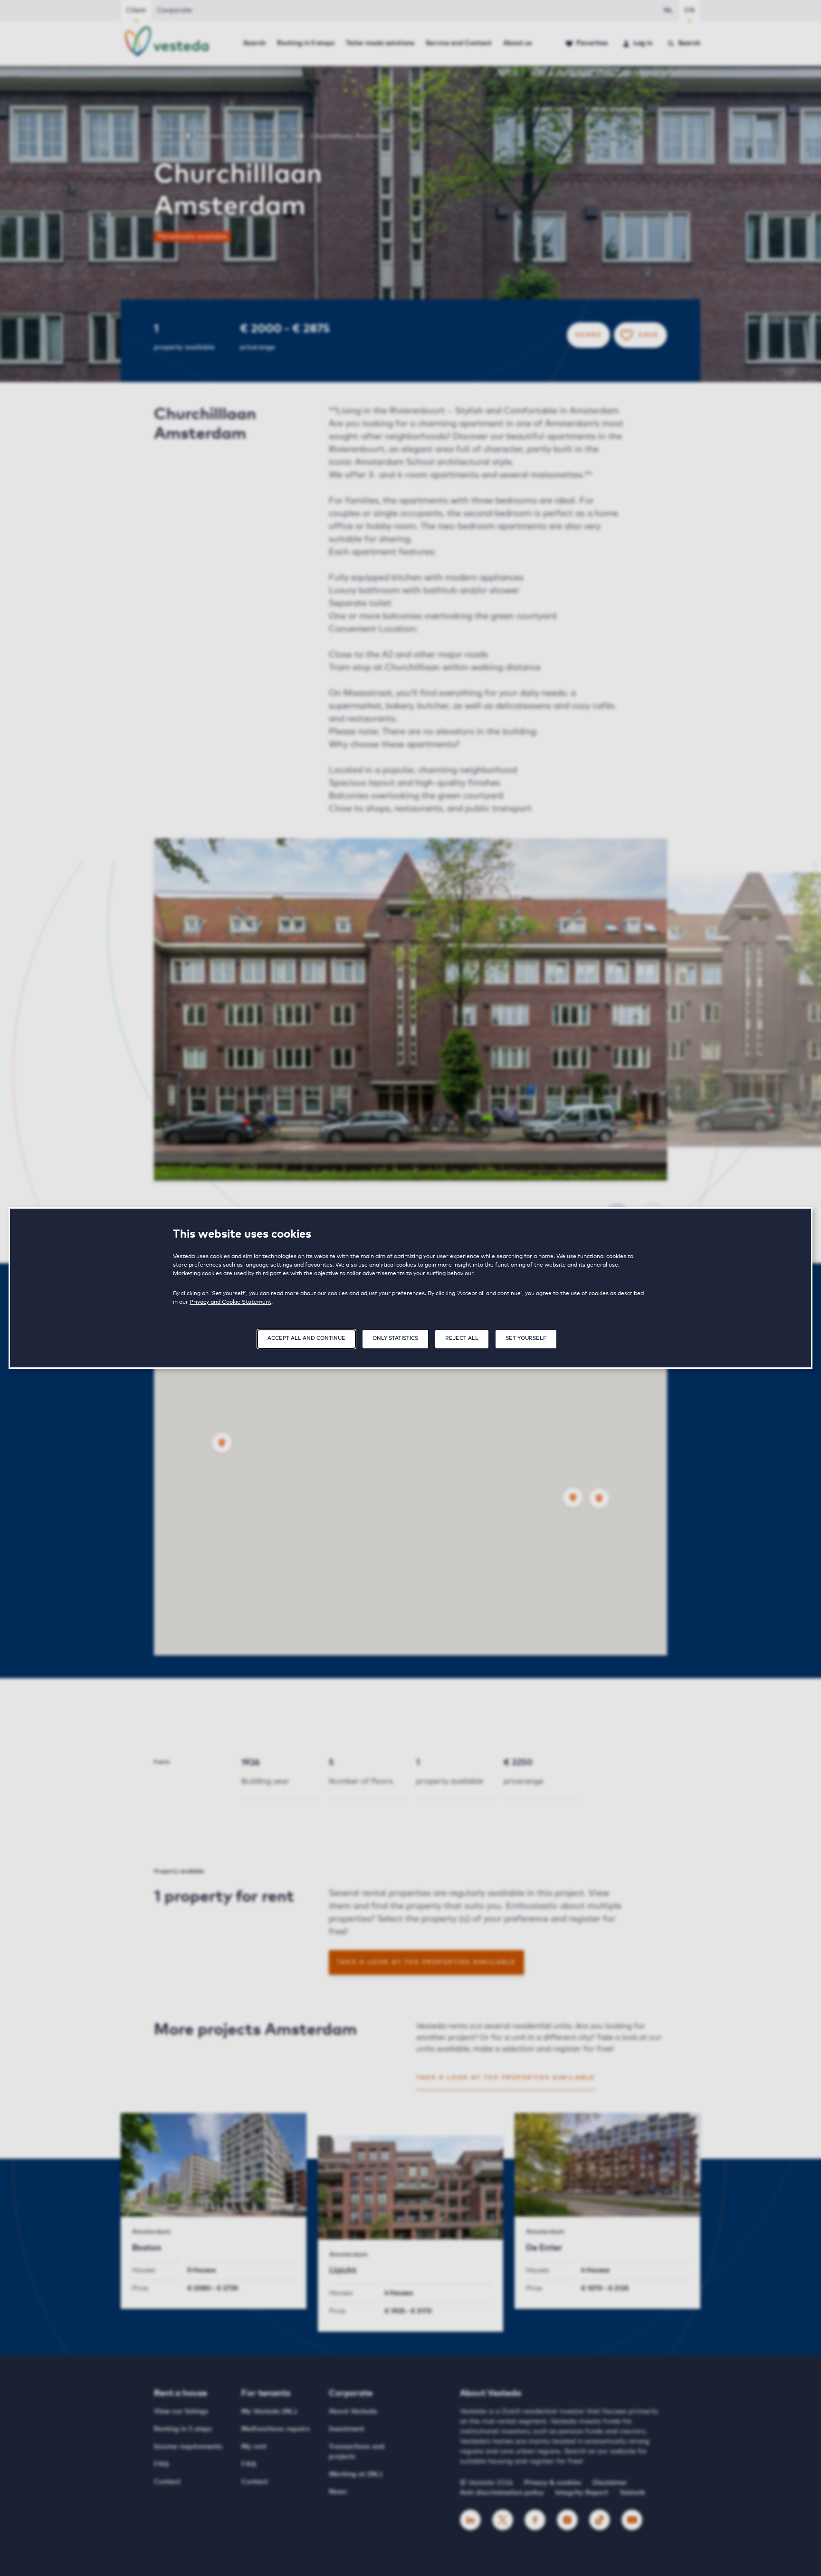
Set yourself (526, 1338)
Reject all (462, 1338)
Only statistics (395, 1338)
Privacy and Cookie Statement (230, 1302)
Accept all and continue (306, 1338)
